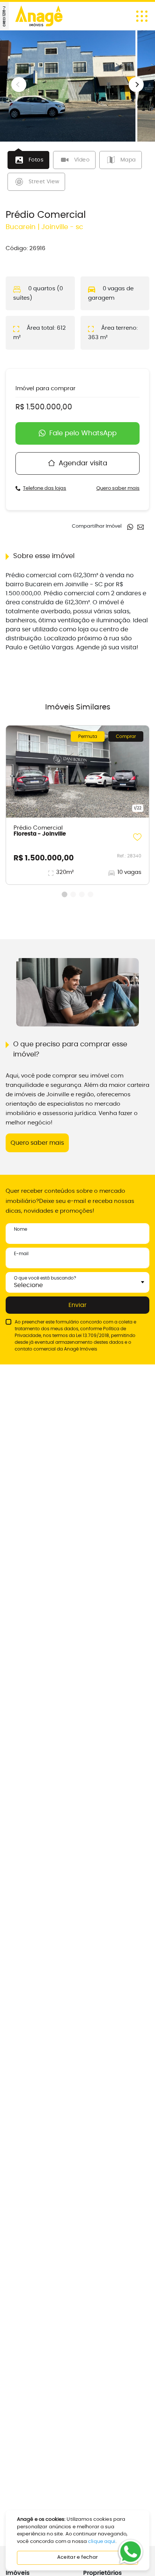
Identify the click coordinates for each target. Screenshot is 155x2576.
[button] (136, 85)
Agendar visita (83, 463)
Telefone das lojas (45, 488)
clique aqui (102, 2542)
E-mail (21, 1254)
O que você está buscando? (45, 1278)
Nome (21, 1229)
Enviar (77, 1305)
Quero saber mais (118, 488)
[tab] (28, 160)
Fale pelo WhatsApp (83, 433)
